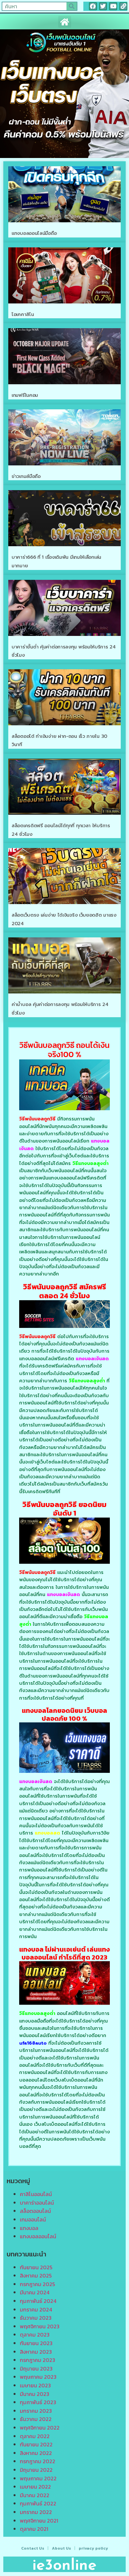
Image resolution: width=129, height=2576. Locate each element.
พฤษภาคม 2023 (38, 2377)
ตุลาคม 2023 (35, 2335)
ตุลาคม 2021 (34, 2529)
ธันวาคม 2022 (36, 2419)
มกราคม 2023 (36, 2411)
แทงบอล (29, 2228)
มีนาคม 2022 (35, 2495)
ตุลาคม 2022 (35, 2436)
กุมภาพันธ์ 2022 (38, 2503)
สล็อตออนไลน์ (35, 2211)
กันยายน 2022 (36, 2444)
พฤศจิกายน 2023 (40, 2326)
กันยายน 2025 (36, 2267)
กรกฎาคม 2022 (38, 2461)
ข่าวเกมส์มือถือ (26, 476)
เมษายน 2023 (35, 2385)
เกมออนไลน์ (33, 2219)
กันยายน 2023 (36, 2343)
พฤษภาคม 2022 (38, 2478)
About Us (62, 2548)
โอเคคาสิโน (23, 314)
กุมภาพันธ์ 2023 (38, 2402)
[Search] (72, 6)
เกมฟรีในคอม (25, 395)
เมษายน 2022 (35, 2487)
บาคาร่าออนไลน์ (37, 2203)
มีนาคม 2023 (35, 2394)
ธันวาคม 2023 (36, 2318)
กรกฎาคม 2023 (38, 2360)
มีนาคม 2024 (35, 2292)
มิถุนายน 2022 (36, 2470)
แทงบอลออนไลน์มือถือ (34, 233)
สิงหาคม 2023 (36, 2352)
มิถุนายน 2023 (36, 2369)
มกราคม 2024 (36, 2309)
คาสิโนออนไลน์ (36, 2194)
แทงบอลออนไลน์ (38, 2236)
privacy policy (93, 2548)
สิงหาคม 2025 (36, 2276)
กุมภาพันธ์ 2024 (38, 2301)
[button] (65, 22)
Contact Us (33, 2548)
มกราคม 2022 (36, 2512)
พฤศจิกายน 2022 (40, 2428)
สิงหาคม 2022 (36, 2453)
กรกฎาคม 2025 (37, 2284)
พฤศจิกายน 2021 (39, 2521)
